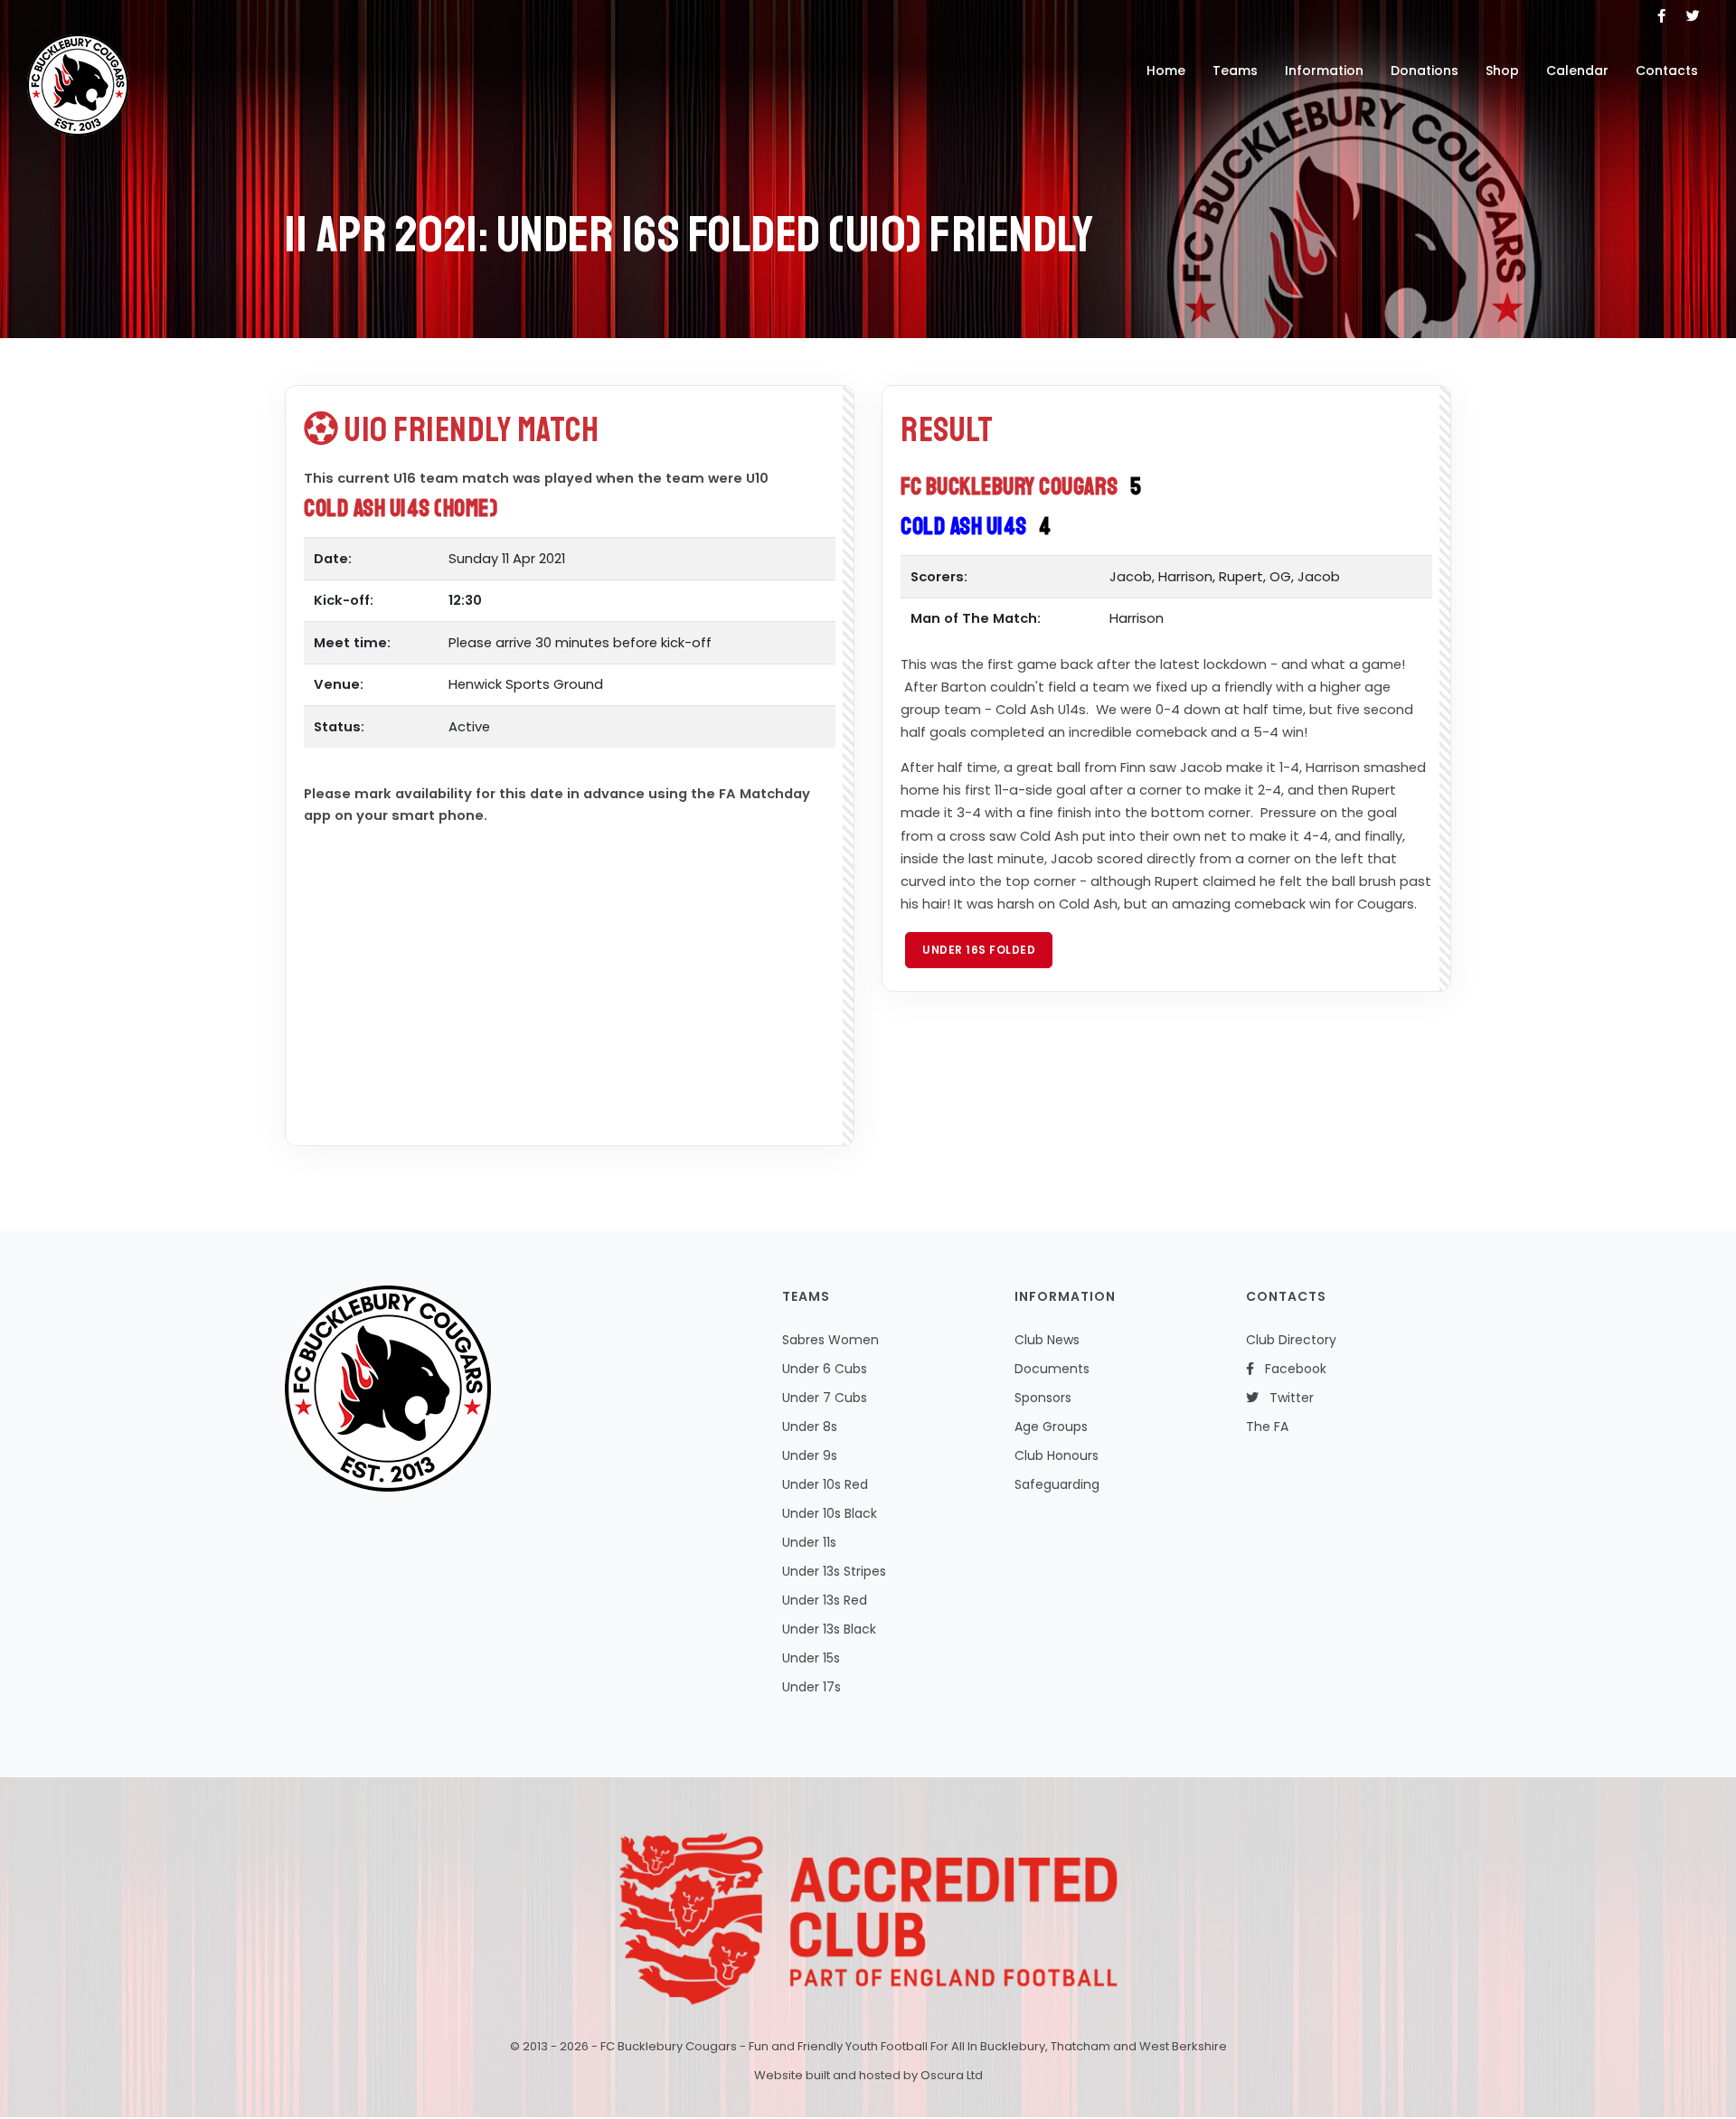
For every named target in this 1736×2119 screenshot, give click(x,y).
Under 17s (811, 1687)
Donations (1425, 71)
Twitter (1286, 1398)
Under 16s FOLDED (979, 950)
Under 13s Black (829, 1629)
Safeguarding (1057, 1484)
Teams (1235, 71)
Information (1324, 71)
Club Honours (1057, 1455)
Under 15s (811, 1658)
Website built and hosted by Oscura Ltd (868, 2075)
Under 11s (809, 1542)
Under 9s (810, 1455)
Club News (1047, 1340)
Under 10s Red (825, 1484)
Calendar (1577, 71)
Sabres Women (830, 1340)
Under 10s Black (830, 1513)
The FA (1267, 1427)
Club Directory (1291, 1340)
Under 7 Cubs (825, 1398)
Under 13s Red (825, 1600)
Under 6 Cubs (825, 1369)
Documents (1052, 1369)
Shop (1502, 71)
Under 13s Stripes (834, 1571)
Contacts (1667, 71)
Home (1166, 71)
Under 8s (810, 1427)
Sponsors (1043, 1398)
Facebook (1290, 1369)
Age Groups (1051, 1427)
